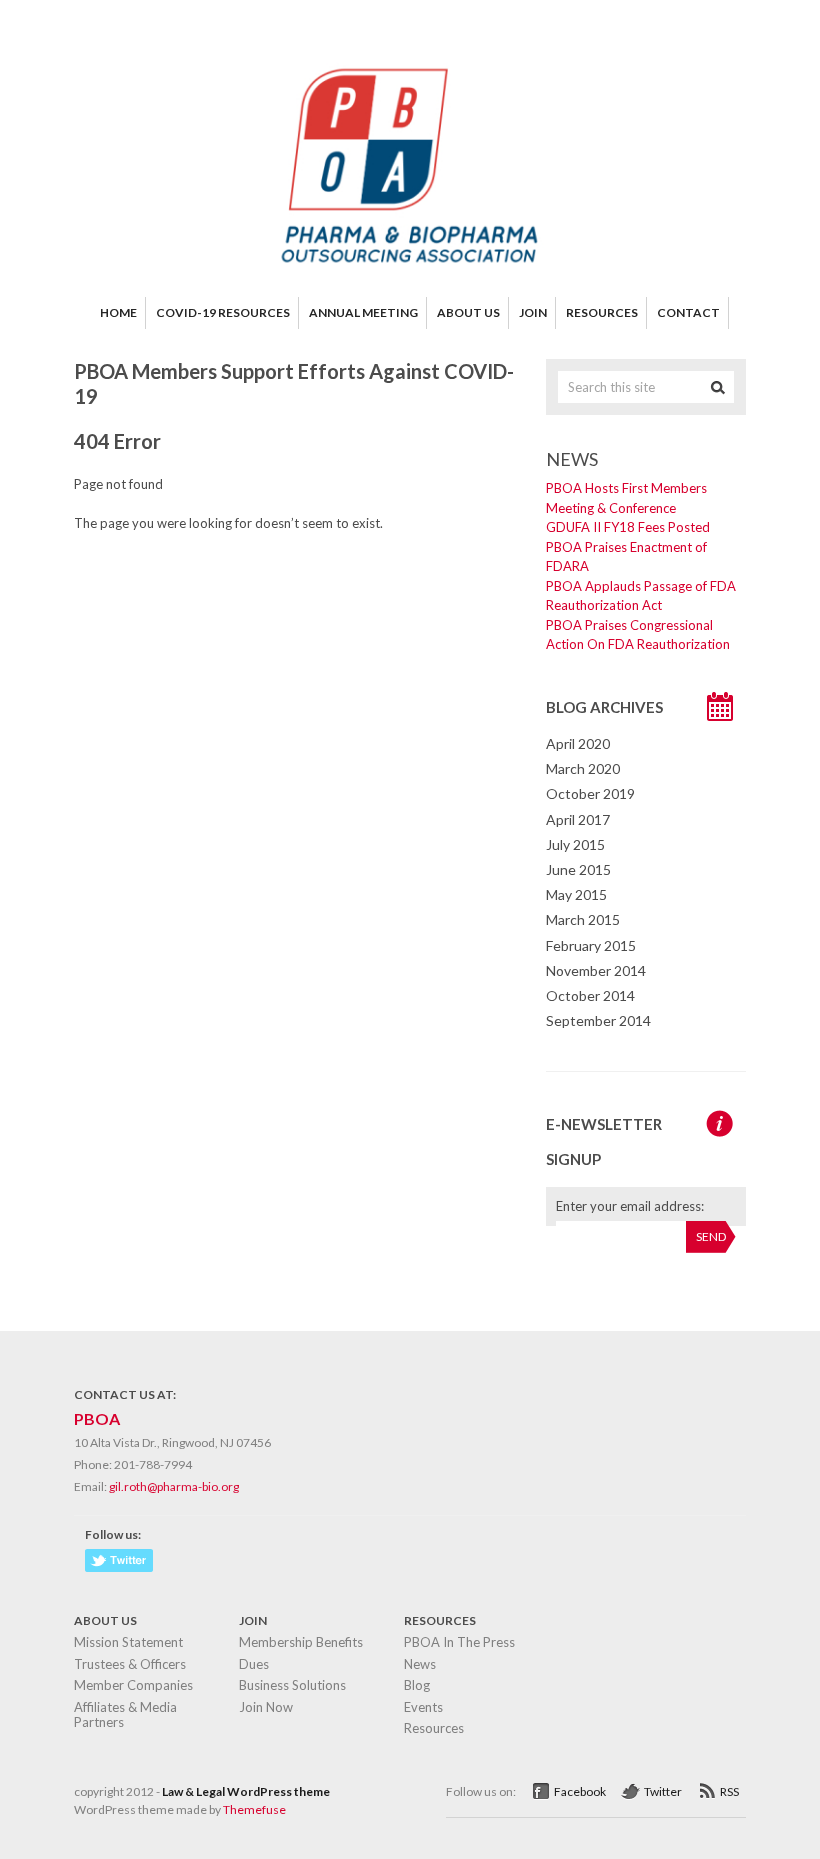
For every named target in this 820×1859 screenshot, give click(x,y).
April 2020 (578, 743)
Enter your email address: (630, 1206)
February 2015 (591, 945)
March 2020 (583, 768)
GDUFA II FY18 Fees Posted (628, 527)
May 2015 (576, 894)
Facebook (580, 1791)
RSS (729, 1791)
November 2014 (596, 970)
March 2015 (583, 919)
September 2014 (598, 1020)
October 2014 (590, 995)
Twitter (663, 1791)
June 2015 (578, 869)
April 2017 (578, 819)
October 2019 (590, 793)
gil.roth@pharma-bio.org (174, 1486)
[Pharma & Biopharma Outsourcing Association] (410, 270)
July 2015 (575, 844)
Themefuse (254, 1809)
